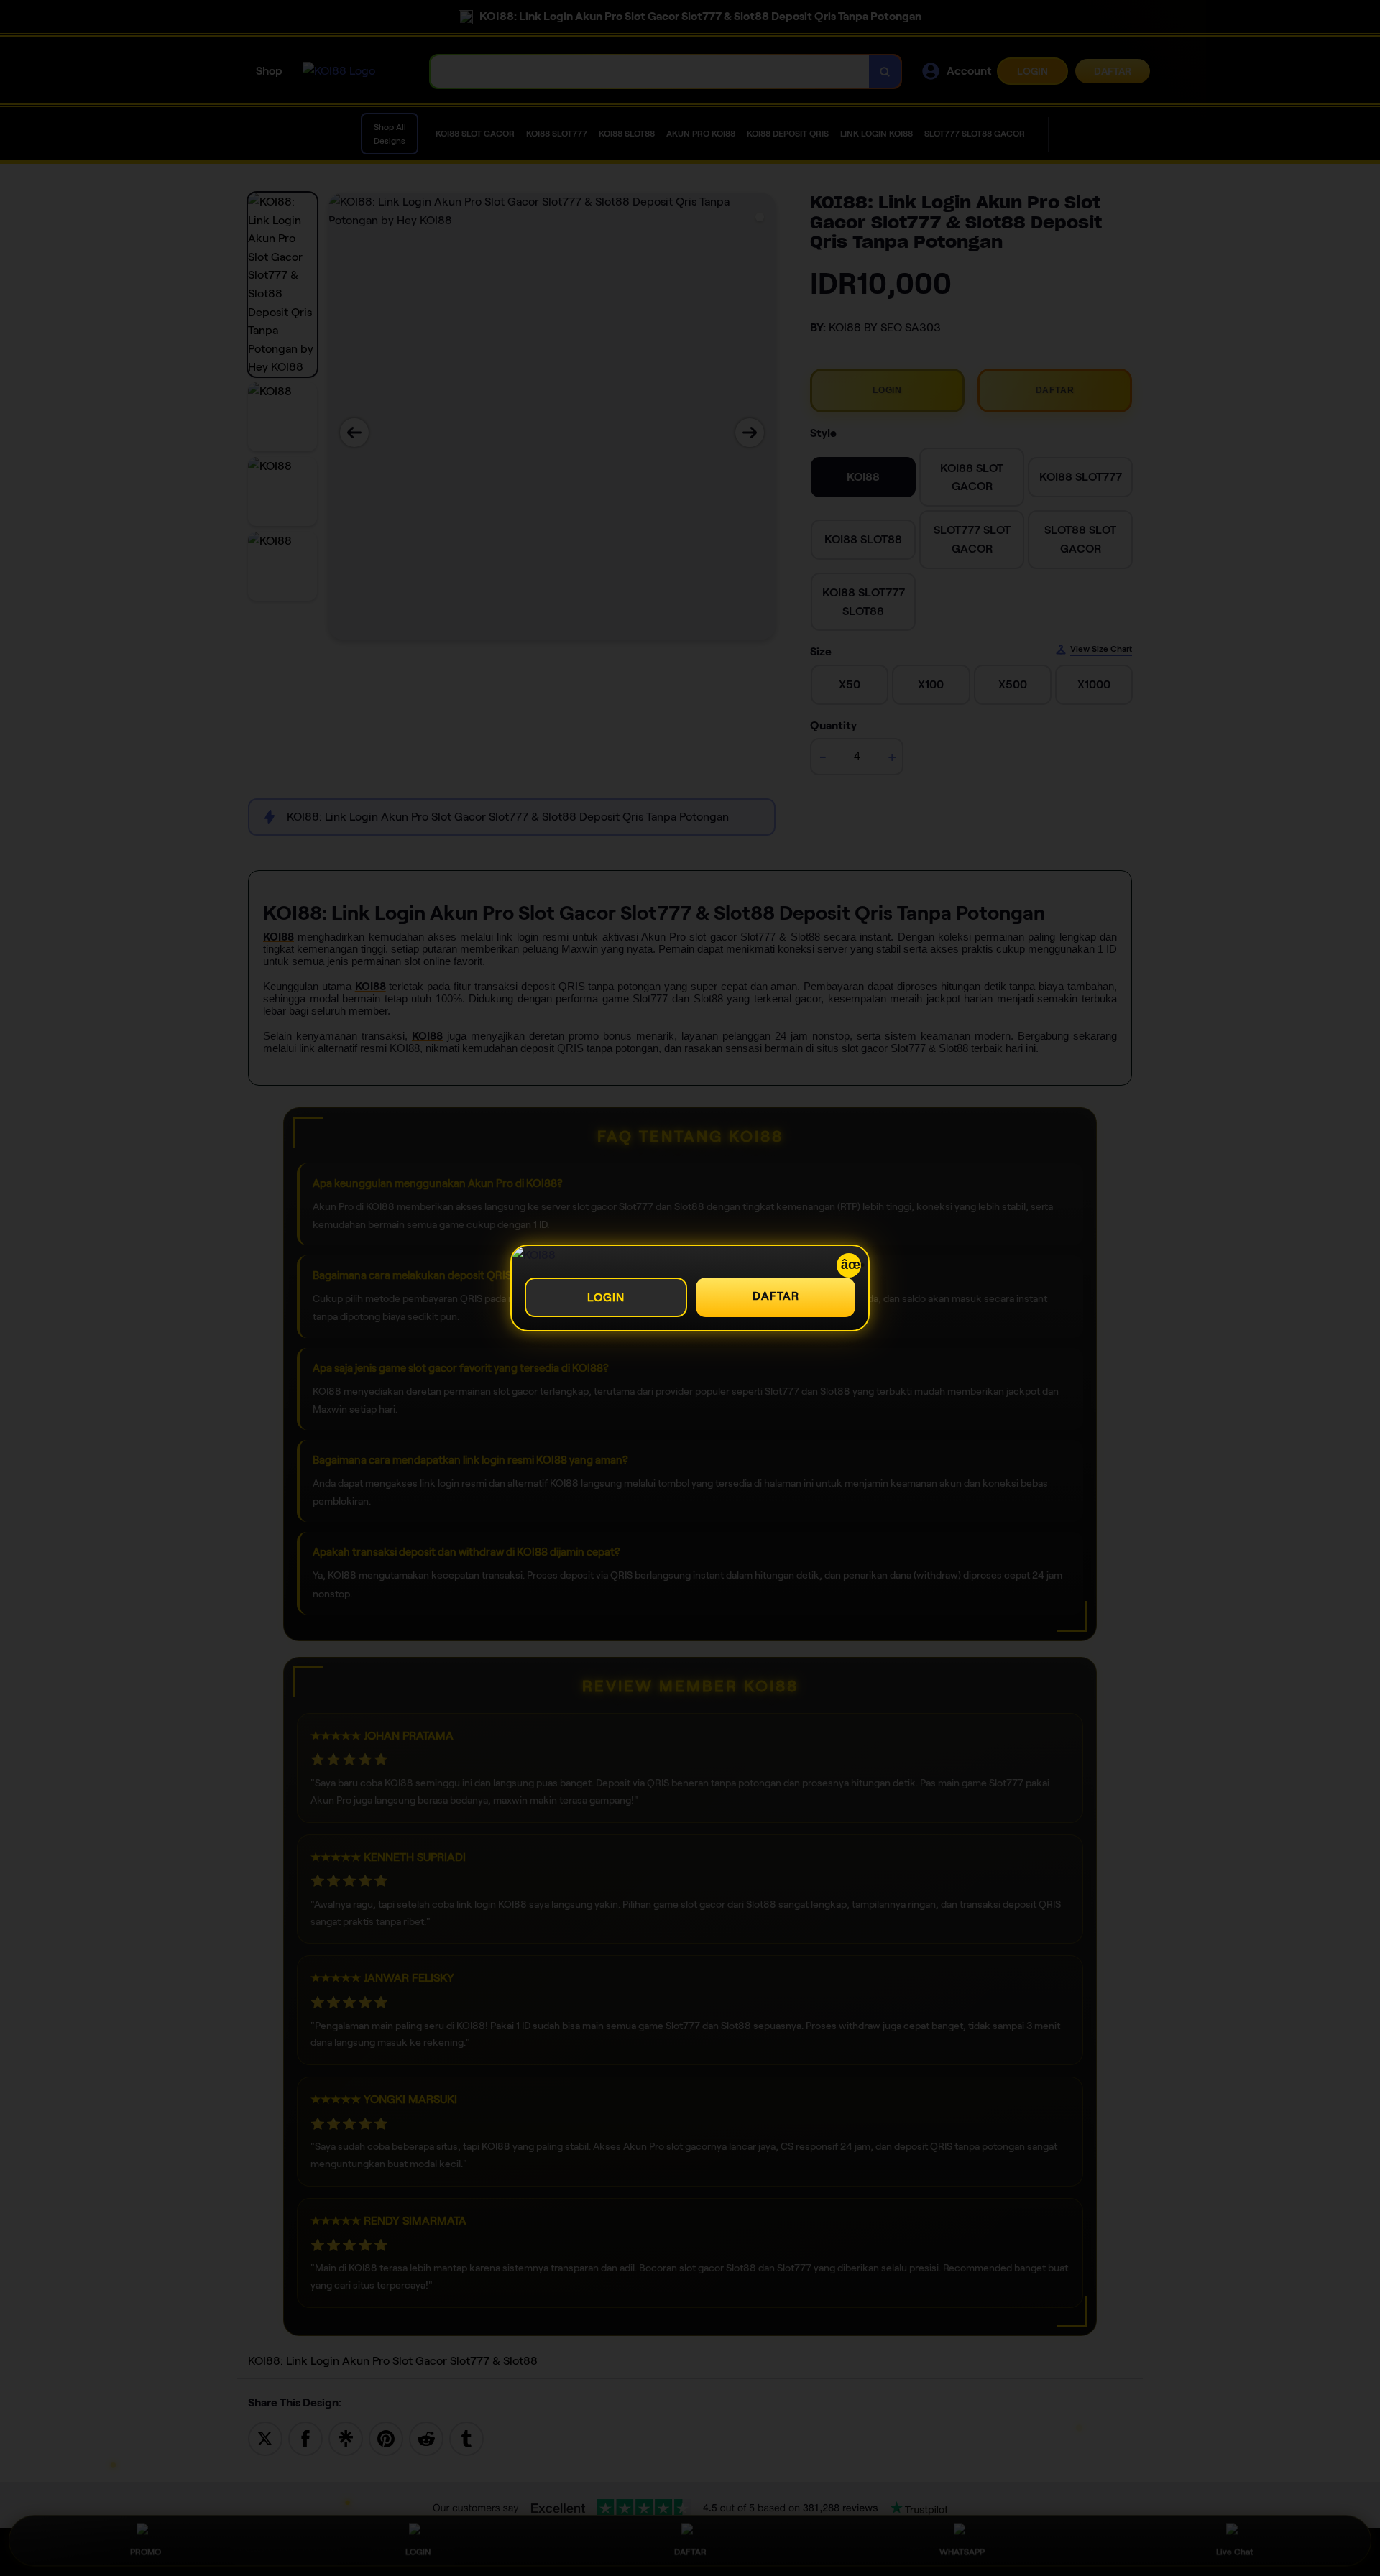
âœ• (851, 1265)
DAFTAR (776, 1296)
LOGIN (606, 1297)
